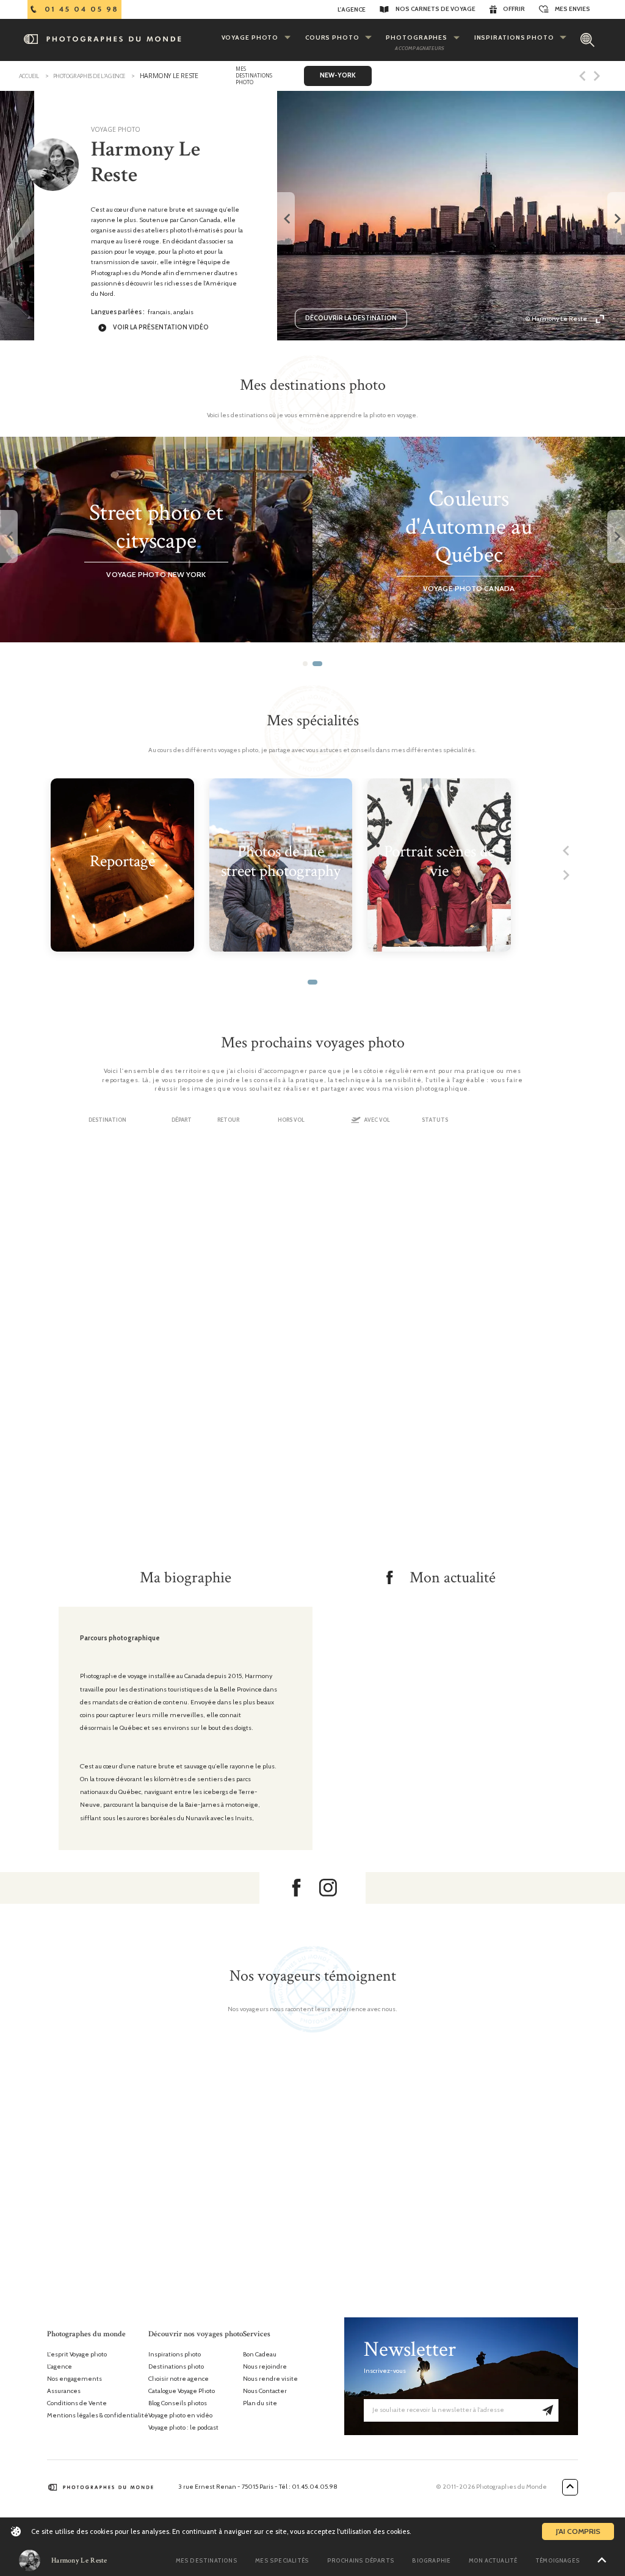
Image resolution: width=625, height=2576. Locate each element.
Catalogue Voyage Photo (182, 2391)
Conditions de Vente (77, 2403)
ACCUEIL (29, 76)
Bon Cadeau (260, 2355)
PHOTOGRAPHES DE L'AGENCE (89, 76)
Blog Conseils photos (178, 2403)
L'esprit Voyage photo (77, 2355)
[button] (305, 664)
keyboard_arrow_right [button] (616, 219)
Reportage (122, 862)
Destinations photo (176, 2367)
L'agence (60, 2367)
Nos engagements (74, 2379)
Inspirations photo (175, 2355)
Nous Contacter (265, 2391)
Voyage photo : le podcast (183, 2428)
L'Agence (352, 9)
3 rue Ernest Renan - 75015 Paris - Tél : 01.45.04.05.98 (258, 2487)
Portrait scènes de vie (439, 862)
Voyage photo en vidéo (180, 2416)
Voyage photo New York (156, 574)
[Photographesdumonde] (119, 39)
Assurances (64, 2391)
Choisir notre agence (179, 2379)
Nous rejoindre (265, 2367)
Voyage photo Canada (469, 588)
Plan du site (260, 2403)
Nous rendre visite (270, 2379)
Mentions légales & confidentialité (98, 2416)
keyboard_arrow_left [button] (286, 219)
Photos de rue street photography (281, 862)
